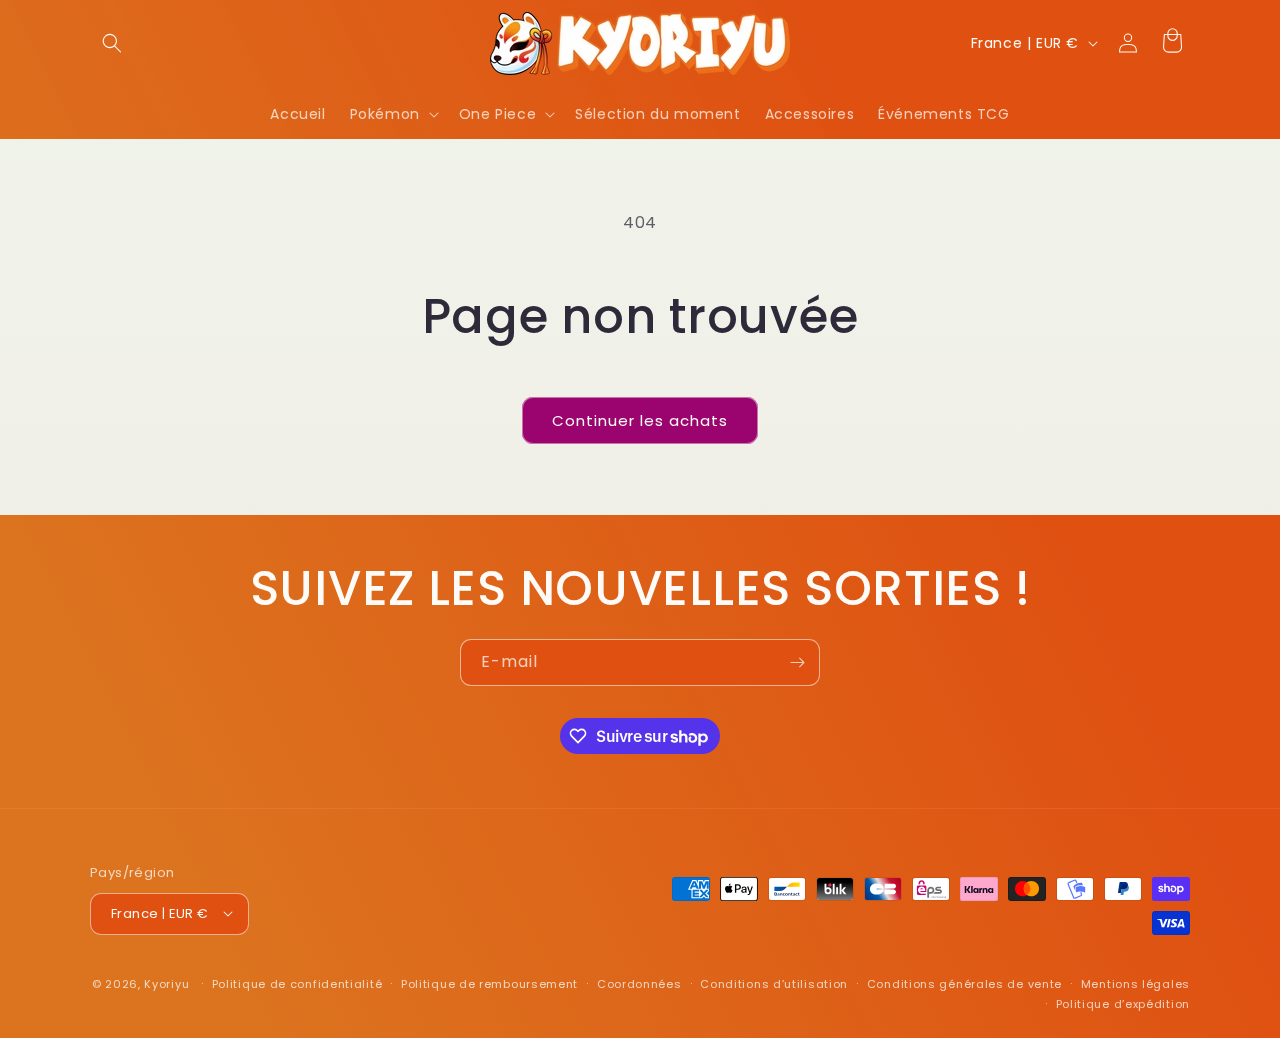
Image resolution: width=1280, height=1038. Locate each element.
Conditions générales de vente (964, 983)
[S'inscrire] (797, 662)
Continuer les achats (640, 420)
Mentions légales (1135, 983)
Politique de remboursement (489, 983)
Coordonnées (639, 983)
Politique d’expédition (1123, 1003)
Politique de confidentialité (297, 983)
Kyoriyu (166, 983)
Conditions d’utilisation (774, 983)
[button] (112, 43)
